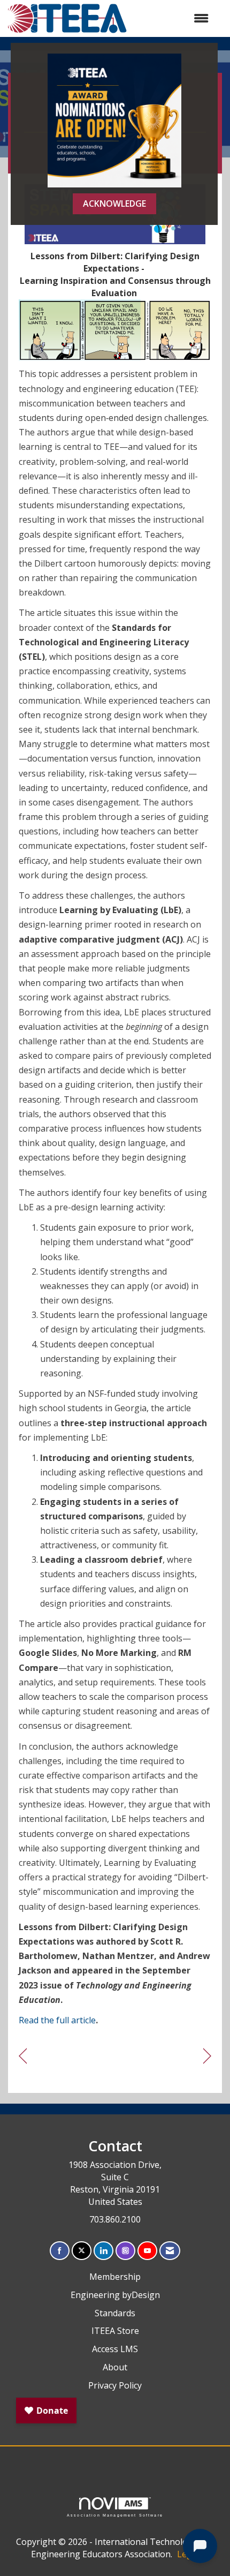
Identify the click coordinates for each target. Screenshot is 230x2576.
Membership (115, 2277)
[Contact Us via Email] (170, 2251)
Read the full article (57, 2020)
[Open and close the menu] (173, 18)
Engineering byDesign (115, 2295)
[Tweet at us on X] (82, 2251)
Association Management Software (115, 2515)
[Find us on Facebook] (60, 2251)
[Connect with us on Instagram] (125, 2251)
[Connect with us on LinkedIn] (103, 2251)
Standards (115, 2313)
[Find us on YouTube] (147, 2251)
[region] (207, 2056)
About (115, 2367)
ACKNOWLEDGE (114, 204)
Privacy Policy (115, 2385)
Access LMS (115, 2349)
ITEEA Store (115, 2331)
